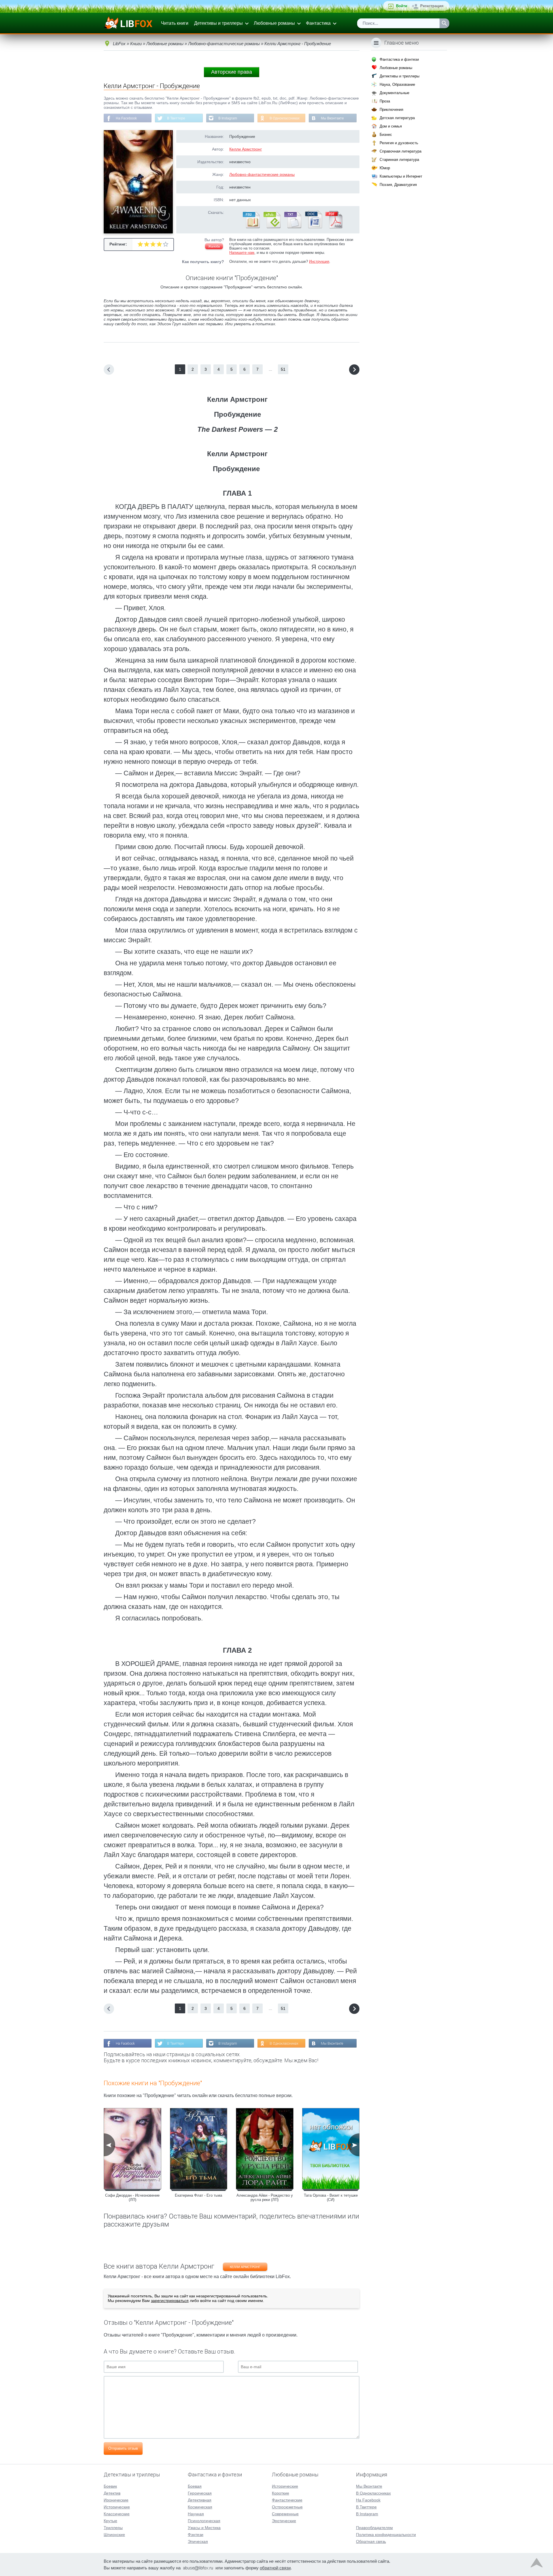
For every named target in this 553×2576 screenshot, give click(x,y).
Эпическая (198, 2541)
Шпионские (114, 2535)
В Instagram (228, 118)
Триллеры (113, 2528)
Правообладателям (374, 2528)
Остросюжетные (287, 2507)
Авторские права (232, 72)
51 (283, 369)
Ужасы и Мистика (204, 2528)
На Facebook (126, 118)
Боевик (110, 2486)
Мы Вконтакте (332, 118)
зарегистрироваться (170, 2301)
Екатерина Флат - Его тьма (198, 2195)
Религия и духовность (399, 143)
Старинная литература (399, 160)
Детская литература (397, 118)
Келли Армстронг (246, 149)
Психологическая (204, 2521)
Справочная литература (400, 151)
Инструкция (319, 261)
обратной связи (275, 2568)
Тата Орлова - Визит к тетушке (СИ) (331, 2198)
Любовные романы (274, 23)
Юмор (385, 168)
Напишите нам (242, 253)
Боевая (195, 2486)
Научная (196, 2514)
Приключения (391, 110)
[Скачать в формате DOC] (313, 227)
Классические (117, 2514)
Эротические (284, 2521)
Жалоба (214, 246)
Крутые (110, 2521)
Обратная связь (371, 2541)
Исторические (117, 2507)
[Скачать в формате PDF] (334, 227)
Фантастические (287, 2500)
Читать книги (175, 23)
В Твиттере (176, 118)
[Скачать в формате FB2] (251, 227)
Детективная (200, 2500)
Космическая (200, 2507)
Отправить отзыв (123, 2448)
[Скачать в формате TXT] (292, 227)
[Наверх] (537, 2564)
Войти (402, 6)
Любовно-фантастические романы (262, 174)
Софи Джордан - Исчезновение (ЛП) (132, 2198)
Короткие (281, 2493)
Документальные (394, 93)
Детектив (112, 2493)
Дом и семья (391, 126)
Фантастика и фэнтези (399, 59)
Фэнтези (196, 2535)
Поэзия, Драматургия (398, 185)
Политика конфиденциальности (386, 2535)
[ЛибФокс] (129, 23)
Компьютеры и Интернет (401, 176)
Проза (385, 101)
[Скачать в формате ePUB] (272, 227)
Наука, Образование (397, 84)
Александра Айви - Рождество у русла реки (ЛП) (265, 2198)
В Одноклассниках (285, 118)
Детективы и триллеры (218, 23)
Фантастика (318, 23)
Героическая (200, 2493)
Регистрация (432, 6)
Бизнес (386, 135)
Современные (285, 2514)
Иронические (116, 2500)
